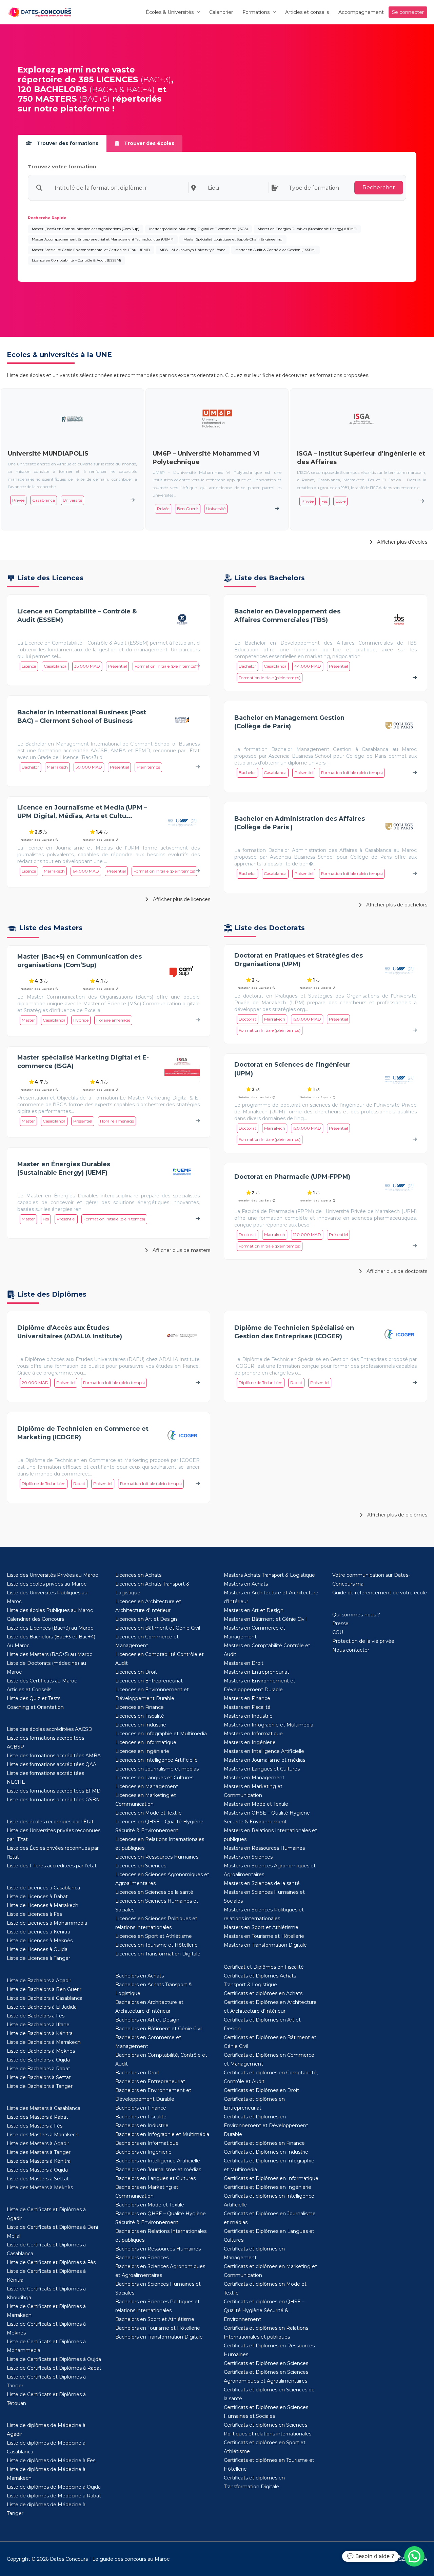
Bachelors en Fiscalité (141, 2117)
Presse (340, 1624)
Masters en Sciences (248, 1857)
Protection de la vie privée (363, 1641)
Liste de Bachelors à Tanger (40, 2086)
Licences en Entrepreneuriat (149, 1681)
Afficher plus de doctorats (396, 1271)
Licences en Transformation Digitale (158, 1954)
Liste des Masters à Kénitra (39, 2161)
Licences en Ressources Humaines (157, 1857)
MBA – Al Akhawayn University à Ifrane (193, 250)
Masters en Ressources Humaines (264, 1848)
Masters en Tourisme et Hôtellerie (264, 1936)
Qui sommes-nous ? (356, 1615)
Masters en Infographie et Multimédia (269, 1725)
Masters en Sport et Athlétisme (261, 1927)
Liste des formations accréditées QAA (52, 1764)
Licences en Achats (138, 1575)
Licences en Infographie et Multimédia (161, 1734)
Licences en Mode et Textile (149, 1813)
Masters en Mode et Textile (256, 1804)
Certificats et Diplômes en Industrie (266, 2152)
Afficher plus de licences (181, 899)
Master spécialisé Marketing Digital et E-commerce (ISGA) (199, 229)
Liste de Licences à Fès (34, 1914)
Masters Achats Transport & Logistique (269, 1575)
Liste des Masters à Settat (38, 2179)
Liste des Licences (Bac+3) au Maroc (50, 1628)
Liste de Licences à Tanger (38, 1958)
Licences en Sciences (141, 1866)
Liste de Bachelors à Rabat (38, 2069)
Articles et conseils (307, 12)
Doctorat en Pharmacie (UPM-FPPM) (292, 1177)
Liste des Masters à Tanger (39, 2152)
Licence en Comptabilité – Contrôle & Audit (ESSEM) (76, 260)
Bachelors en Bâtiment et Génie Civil (159, 2029)
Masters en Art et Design (254, 1610)
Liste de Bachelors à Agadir (39, 1981)
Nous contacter (351, 1650)
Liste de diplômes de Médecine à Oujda (54, 2487)
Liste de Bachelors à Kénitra (40, 2033)
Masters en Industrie (248, 1716)
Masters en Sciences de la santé (262, 1883)
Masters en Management (254, 1778)
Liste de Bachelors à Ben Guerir (44, 1989)
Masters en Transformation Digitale (265, 1945)
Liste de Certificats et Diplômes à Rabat (54, 2368)
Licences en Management (147, 1786)
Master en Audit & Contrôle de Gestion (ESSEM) (275, 250)
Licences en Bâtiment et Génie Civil (158, 1628)
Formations (256, 12)
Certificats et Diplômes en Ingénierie (268, 2187)
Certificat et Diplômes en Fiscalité (264, 1967)
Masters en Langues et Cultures (262, 1769)
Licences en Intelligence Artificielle (156, 1760)
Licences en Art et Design (146, 1619)
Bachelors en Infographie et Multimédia (162, 2134)
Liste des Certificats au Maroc (42, 1681)
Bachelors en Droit (137, 2073)
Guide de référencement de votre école (380, 1593)
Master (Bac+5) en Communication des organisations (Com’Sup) (86, 229)
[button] (414, 2556)
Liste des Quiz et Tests (34, 1698)
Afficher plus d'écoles (401, 542)
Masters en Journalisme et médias (264, 1760)
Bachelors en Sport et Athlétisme (155, 2319)
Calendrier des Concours (35, 1619)
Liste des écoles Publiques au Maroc (50, 1610)
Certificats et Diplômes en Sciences (266, 2363)
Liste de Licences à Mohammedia (47, 1923)
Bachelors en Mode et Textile (150, 2205)
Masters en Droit (244, 1663)
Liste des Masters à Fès (35, 2126)
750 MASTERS (47, 99)
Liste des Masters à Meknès (40, 2187)
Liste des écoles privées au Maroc (47, 1584)
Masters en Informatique (253, 1734)
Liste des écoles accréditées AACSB (49, 1729)
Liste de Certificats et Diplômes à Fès (51, 2262)
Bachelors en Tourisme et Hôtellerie (158, 2328)
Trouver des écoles (149, 143)
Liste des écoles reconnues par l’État (50, 1822)
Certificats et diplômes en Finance (264, 2143)
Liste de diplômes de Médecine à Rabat (54, 2496)
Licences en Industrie (141, 1725)
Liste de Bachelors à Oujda (38, 2060)
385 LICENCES (108, 79)
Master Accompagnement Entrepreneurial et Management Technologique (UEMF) (103, 239)
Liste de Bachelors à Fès (36, 2016)
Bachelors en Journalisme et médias (158, 2170)
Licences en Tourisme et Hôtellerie (156, 1945)
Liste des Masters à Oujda (37, 2170)
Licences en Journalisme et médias (157, 1769)
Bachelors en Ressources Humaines (158, 2249)
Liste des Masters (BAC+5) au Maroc (50, 1654)
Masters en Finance (247, 1698)
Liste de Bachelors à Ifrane (38, 2025)
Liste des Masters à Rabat (37, 2117)
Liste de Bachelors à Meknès (41, 2051)
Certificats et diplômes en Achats (263, 1993)
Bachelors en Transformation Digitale (159, 2337)
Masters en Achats (246, 1584)
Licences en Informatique (146, 1742)
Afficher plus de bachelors (396, 905)
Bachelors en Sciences (142, 2258)
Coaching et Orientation (35, 1707)
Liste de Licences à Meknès (40, 1941)
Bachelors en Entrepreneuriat (150, 2081)
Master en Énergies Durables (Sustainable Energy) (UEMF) (307, 229)
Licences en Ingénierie (142, 1751)
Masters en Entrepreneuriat (257, 1672)
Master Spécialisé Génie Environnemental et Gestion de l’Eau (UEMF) (91, 250)
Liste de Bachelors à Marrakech (44, 2042)
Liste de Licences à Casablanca (43, 1888)
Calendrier (221, 12)
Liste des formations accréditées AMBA (54, 1756)
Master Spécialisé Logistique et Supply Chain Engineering (233, 239)
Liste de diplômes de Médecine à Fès (51, 2460)
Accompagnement (361, 12)
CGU (338, 1632)
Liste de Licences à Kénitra (38, 1932)
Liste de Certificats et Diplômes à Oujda (54, 2359)
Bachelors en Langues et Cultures (155, 2178)
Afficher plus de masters (181, 1250)
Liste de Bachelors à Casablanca (45, 1998)
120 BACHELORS (52, 89)
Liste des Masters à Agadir (38, 2143)
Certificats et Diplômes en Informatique (271, 2178)
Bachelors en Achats (140, 1976)
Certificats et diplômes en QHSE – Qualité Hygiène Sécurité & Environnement (264, 2310)
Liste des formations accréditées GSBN (53, 1800)
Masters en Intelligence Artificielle (264, 1751)
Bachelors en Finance (141, 2108)
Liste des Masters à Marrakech (43, 2135)
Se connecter (408, 12)
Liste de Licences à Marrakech (43, 1905)
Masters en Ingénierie (250, 1742)
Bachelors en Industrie (142, 2125)
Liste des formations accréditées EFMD (54, 1791)
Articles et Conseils (29, 1690)
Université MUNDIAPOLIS (48, 454)
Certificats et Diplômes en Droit (261, 2090)
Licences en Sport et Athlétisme (154, 1936)
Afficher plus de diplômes (397, 1515)
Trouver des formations (67, 143)
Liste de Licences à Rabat (37, 1897)
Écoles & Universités (170, 12)
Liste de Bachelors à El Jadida (42, 2007)
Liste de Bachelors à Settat (39, 2077)
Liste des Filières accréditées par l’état (52, 1866)
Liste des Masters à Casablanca (44, 2108)
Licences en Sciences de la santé (154, 1892)
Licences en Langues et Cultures (154, 1778)
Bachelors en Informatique (147, 2143)
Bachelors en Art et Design (147, 2020)
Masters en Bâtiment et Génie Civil (265, 1619)
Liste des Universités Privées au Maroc (52, 1575)
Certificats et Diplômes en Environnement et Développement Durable (266, 2125)
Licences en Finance (140, 1707)
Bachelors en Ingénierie (143, 2152)
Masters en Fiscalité (247, 1707)
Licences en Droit (136, 1672)
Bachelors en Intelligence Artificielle (158, 2161)
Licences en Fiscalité (140, 1716)
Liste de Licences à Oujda (37, 1949)
